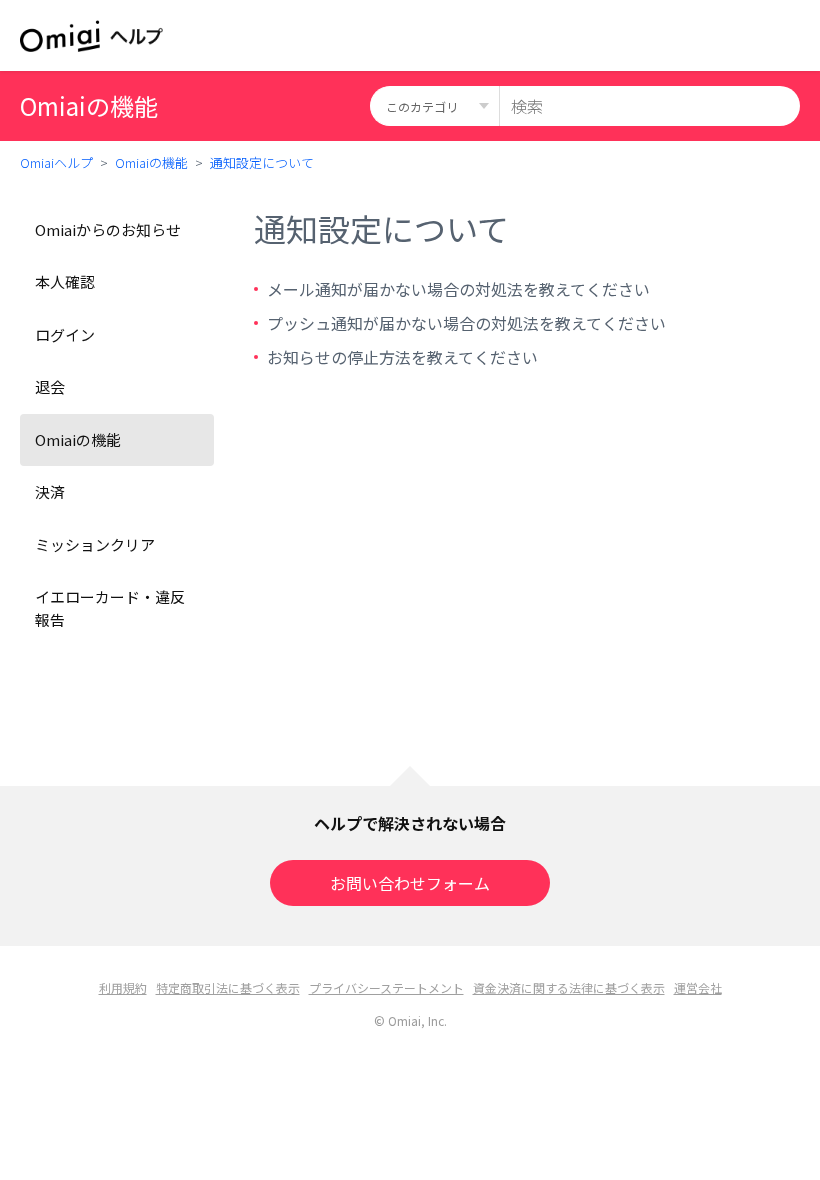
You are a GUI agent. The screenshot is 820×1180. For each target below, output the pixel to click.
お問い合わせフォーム (410, 883)
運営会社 (698, 987)
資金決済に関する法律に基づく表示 (569, 987)
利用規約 (123, 987)
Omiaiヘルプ (56, 162)
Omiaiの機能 (151, 162)
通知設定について (262, 162)
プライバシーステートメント (386, 987)
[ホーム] (91, 36)
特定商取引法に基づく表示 (228, 987)
